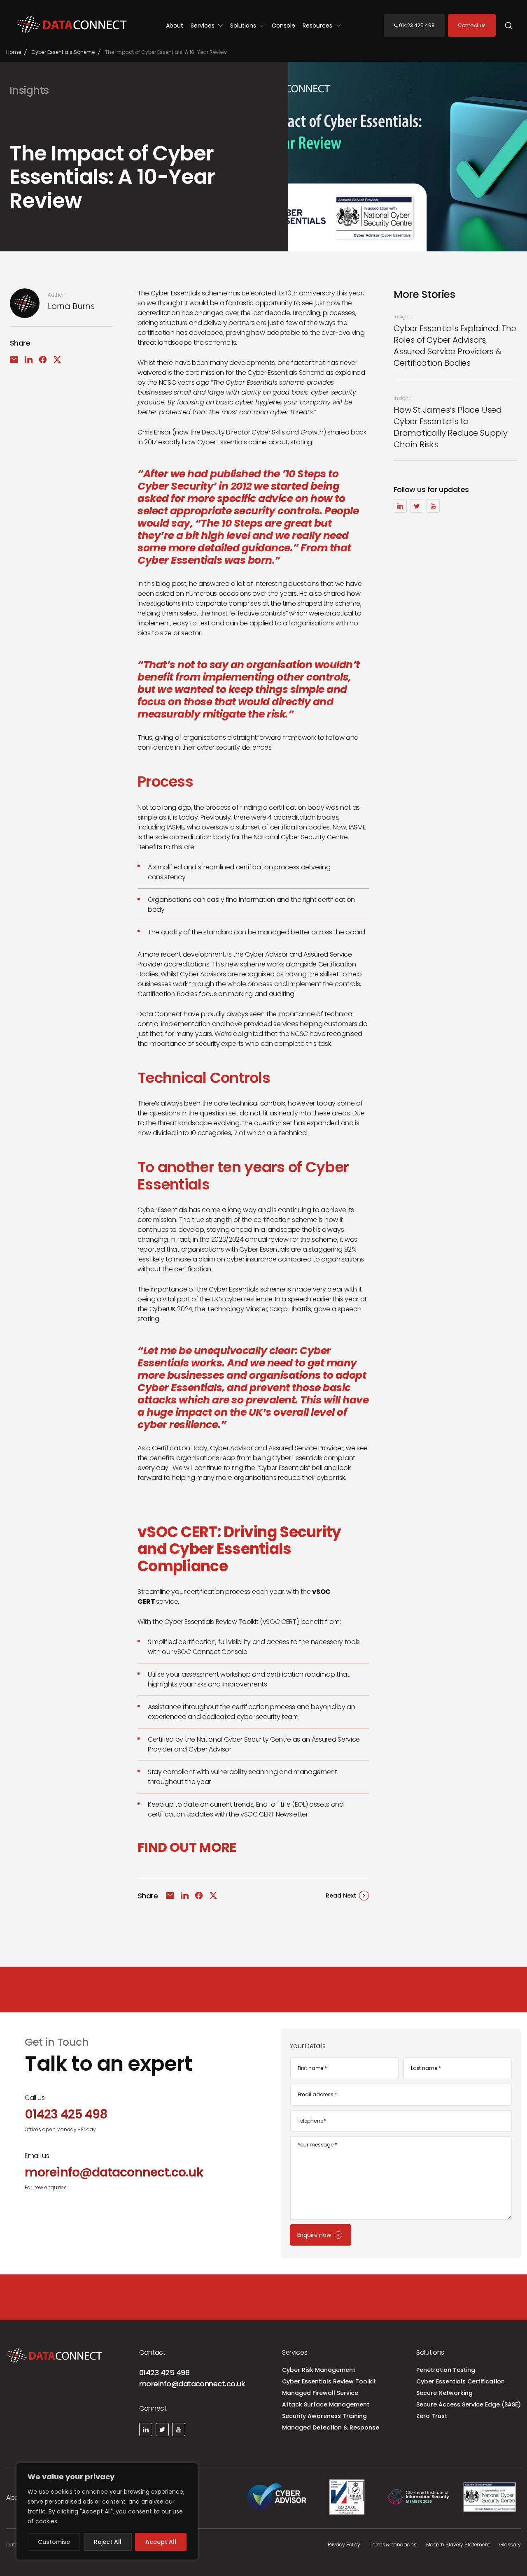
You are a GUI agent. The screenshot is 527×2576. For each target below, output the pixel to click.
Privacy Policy (344, 2545)
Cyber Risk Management (319, 2370)
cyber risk (331, 1478)
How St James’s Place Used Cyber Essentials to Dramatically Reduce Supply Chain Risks (451, 427)
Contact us (472, 25)
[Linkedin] (400, 506)
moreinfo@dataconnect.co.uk (192, 2384)
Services (203, 26)
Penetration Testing (446, 2370)
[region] (107, 2511)
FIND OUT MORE (187, 1847)
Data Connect (160, 1014)
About (175, 26)
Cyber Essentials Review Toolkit (329, 2381)
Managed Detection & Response (331, 2427)
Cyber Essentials (297, 1458)
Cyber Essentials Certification (461, 2381)
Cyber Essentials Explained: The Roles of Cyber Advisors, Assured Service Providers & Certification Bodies (455, 346)
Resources (318, 26)
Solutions (244, 26)
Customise (54, 2542)
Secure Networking (444, 2393)
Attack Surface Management (326, 2404)
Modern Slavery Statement (458, 2545)
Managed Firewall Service (320, 2393)
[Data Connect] (72, 26)
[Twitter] (417, 506)
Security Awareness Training (324, 2416)
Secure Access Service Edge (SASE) (469, 2404)
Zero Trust (432, 2416)
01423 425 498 (164, 2373)
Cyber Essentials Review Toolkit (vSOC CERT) (231, 1622)
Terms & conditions (393, 2545)
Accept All (161, 2542)
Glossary (510, 2545)
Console (283, 26)
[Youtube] (433, 506)
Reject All (108, 2542)
